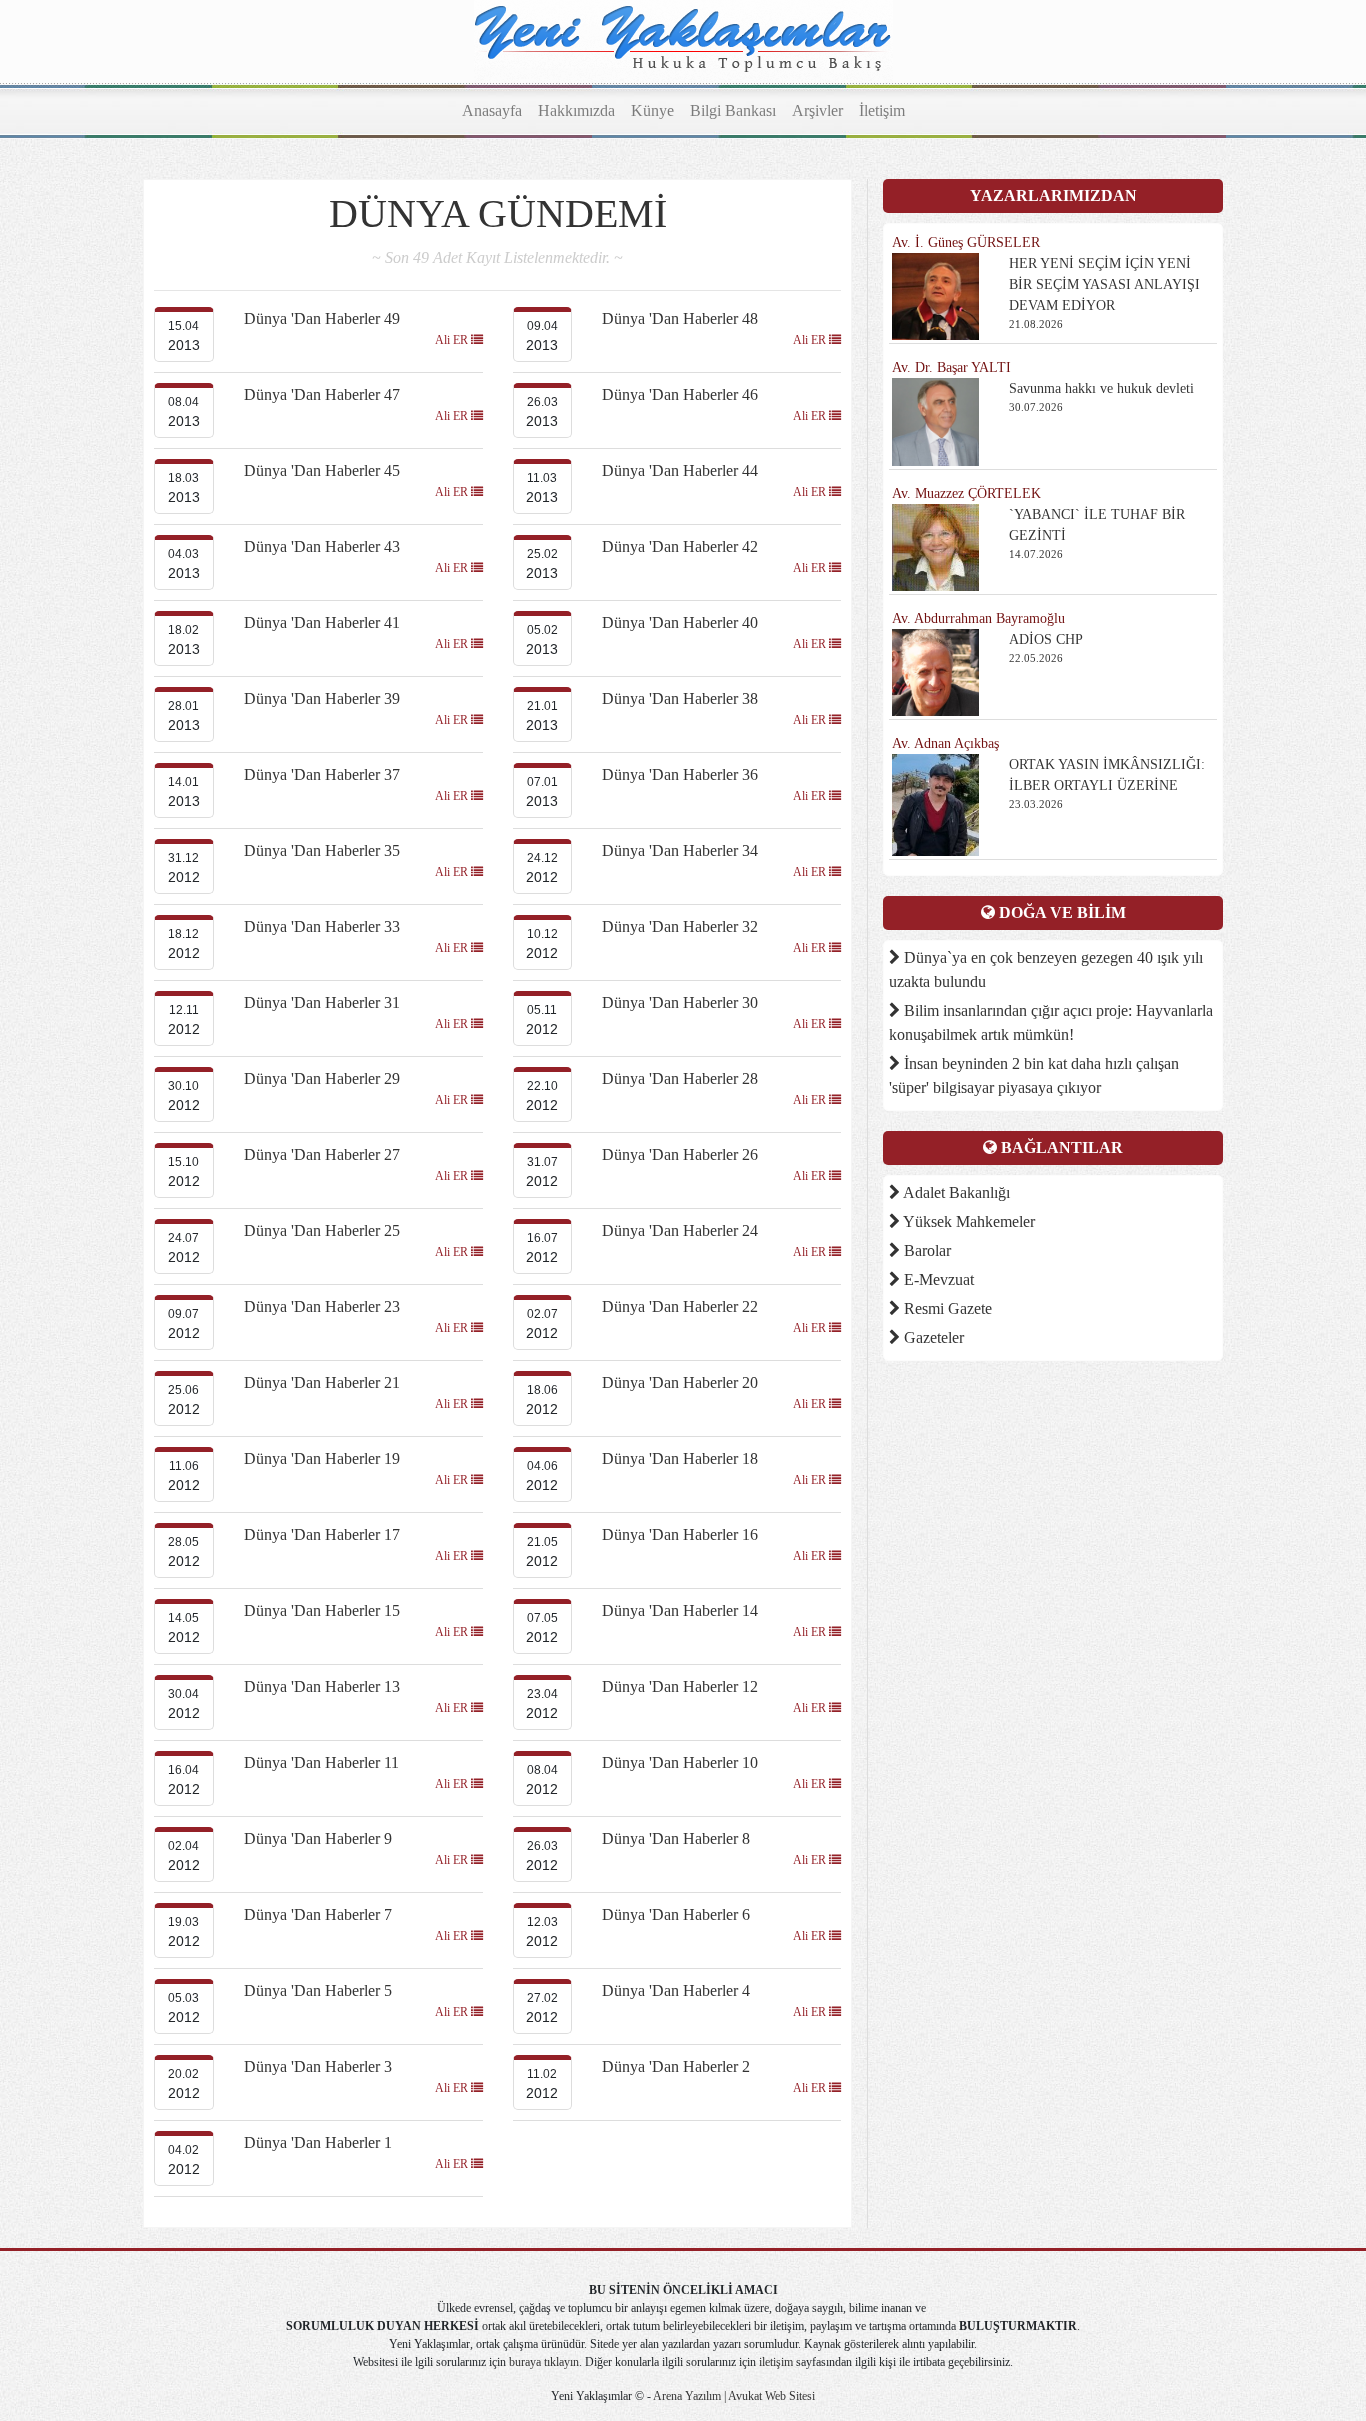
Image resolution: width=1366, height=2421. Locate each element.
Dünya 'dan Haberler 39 (322, 698)
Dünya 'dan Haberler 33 (322, 926)
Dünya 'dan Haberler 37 (322, 774)
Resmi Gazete (946, 1308)
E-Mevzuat (937, 1279)
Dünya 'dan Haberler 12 (680, 1686)
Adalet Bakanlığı (955, 1192)
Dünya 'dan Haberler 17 (322, 1534)
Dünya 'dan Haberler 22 (680, 1306)
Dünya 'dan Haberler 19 (322, 1458)
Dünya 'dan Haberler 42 (680, 546)
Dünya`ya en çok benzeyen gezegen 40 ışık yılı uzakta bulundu (1046, 969)
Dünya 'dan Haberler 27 (322, 1154)
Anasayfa (492, 110)
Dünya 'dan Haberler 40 (680, 622)
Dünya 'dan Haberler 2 (676, 2066)
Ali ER (453, 340)
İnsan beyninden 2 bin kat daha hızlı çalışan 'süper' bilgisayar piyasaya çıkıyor (1034, 1075)
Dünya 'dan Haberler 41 (322, 622)
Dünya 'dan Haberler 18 (680, 1458)
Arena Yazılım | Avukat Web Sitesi (733, 2396)
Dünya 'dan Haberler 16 (680, 1534)
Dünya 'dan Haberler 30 (680, 1002)
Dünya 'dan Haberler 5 (318, 1990)
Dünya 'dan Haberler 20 (680, 1382)
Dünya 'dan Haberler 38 (680, 698)
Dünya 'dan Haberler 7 (318, 1914)
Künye (652, 110)
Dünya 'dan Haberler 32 (680, 926)
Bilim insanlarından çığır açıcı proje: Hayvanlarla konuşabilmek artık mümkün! (1051, 1022)
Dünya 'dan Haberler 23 (322, 1306)
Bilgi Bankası (733, 110)
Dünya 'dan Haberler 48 (680, 318)
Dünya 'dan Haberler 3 (318, 2066)
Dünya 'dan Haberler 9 (318, 1838)
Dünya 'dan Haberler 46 (680, 394)
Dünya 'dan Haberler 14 (680, 1610)
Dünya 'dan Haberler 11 (321, 1762)
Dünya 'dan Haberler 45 (322, 470)
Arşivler (817, 110)
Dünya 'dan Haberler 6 (676, 1914)
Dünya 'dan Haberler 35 (322, 850)
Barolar (925, 1250)
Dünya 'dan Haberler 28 (680, 1078)
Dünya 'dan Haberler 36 (680, 774)
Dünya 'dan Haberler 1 (318, 2142)
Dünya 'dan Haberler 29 (322, 1078)
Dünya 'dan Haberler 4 (676, 1990)
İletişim (882, 110)
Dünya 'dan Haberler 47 (322, 394)
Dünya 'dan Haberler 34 (680, 850)
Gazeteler (932, 1337)
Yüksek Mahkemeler (967, 1221)
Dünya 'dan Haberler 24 (680, 1230)
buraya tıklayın (544, 2362)
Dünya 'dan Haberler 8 (676, 1838)
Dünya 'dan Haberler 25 (322, 1230)
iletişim (776, 2362)
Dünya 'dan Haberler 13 (322, 1686)
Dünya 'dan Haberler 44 (680, 470)
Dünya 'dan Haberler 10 (680, 1762)
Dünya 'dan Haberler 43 (322, 546)
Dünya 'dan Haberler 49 (322, 318)
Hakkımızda (576, 110)
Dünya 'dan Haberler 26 (680, 1154)
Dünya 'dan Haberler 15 (322, 1610)
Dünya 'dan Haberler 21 (322, 1382)
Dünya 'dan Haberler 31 (322, 1002)
